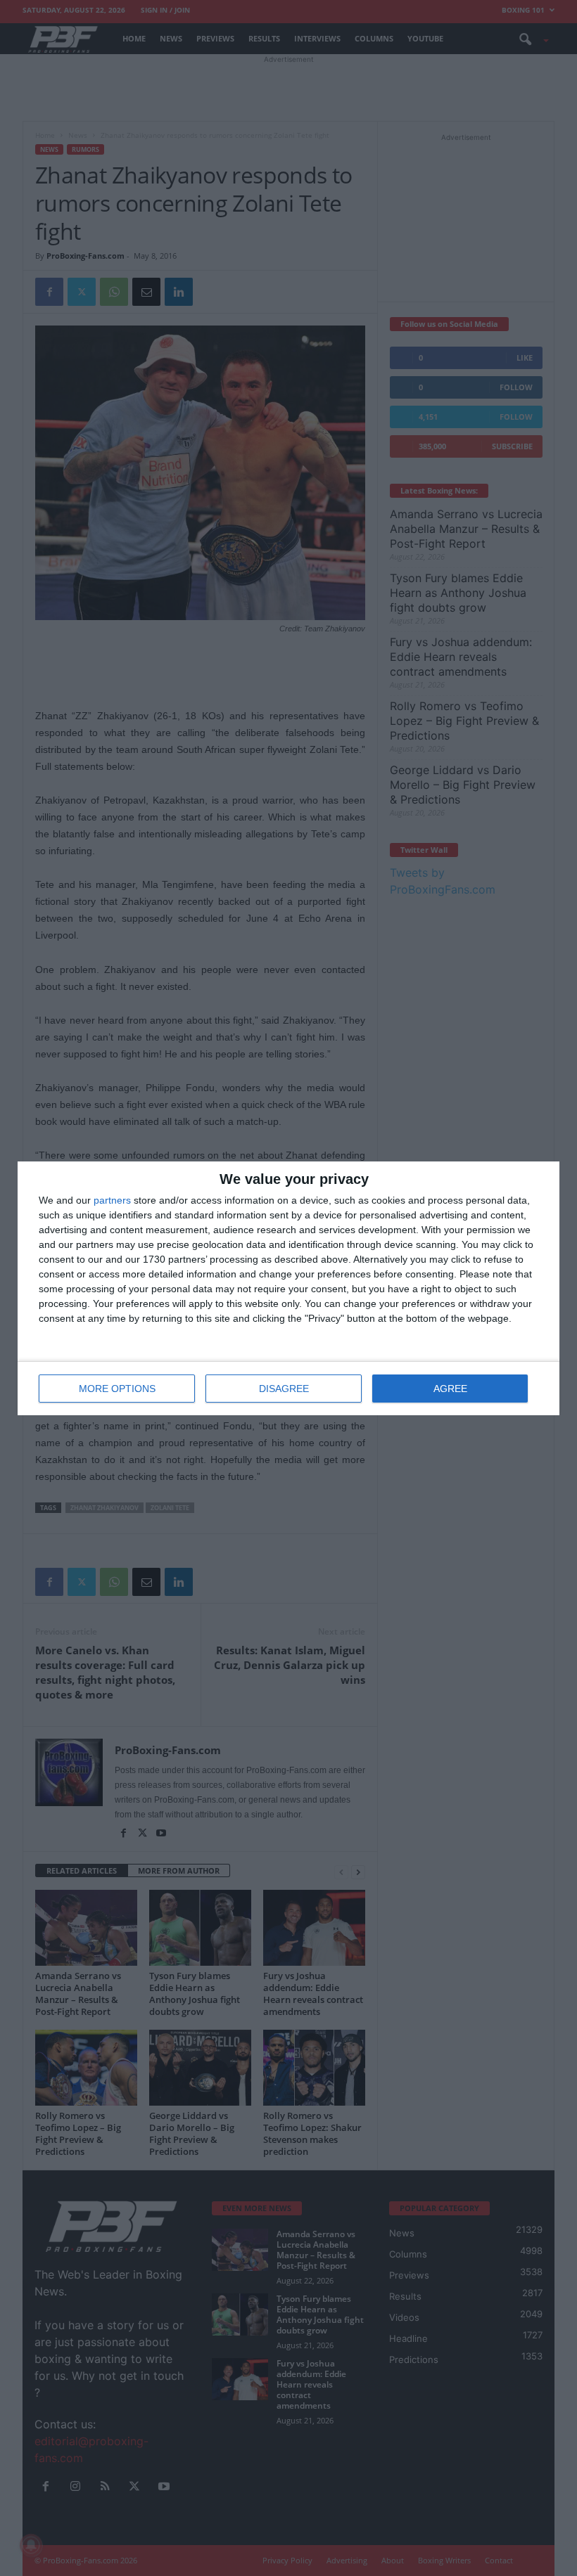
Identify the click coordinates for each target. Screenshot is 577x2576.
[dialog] (288, 1288)
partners (112, 1200)
